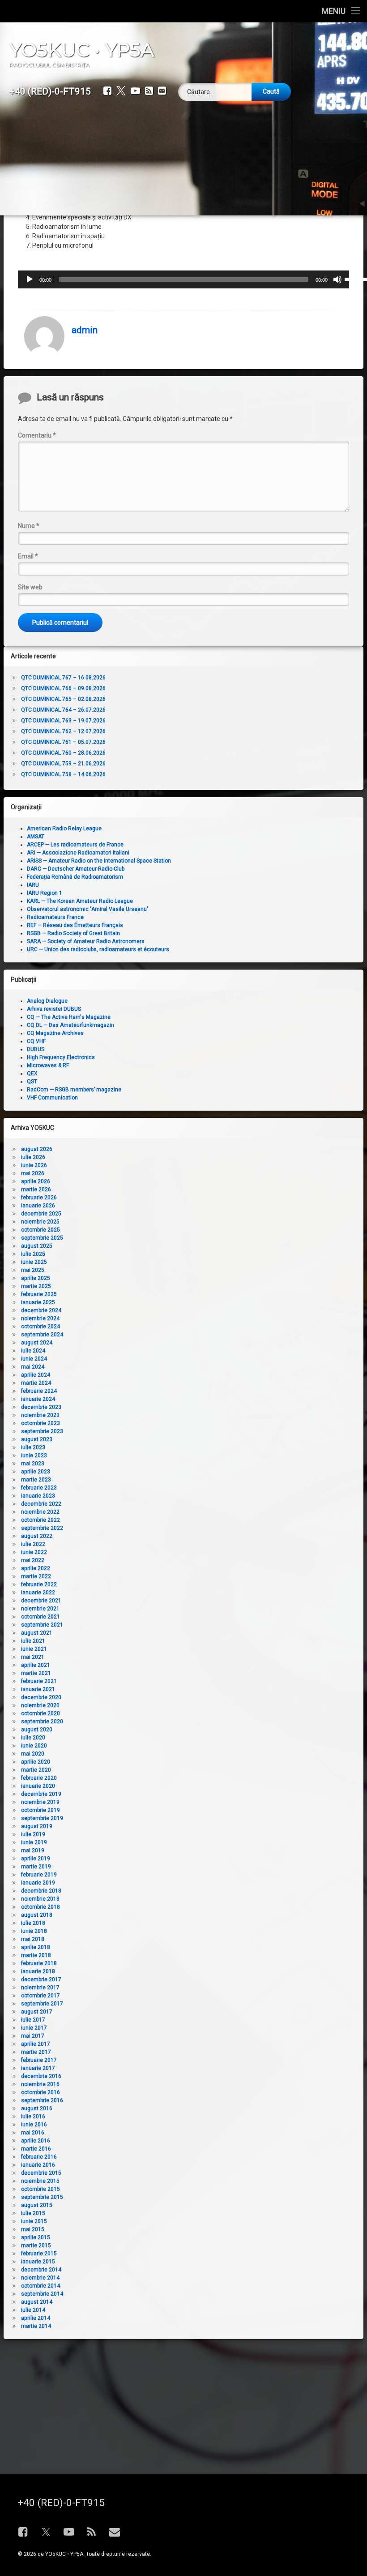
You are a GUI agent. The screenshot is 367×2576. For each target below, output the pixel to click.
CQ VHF (36, 1041)
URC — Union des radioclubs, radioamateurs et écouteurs (98, 949)
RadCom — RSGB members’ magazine (74, 1090)
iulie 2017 (33, 2020)
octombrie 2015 (41, 2189)
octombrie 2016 (41, 2092)
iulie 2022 (33, 1544)
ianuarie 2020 (38, 1786)
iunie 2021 (34, 1649)
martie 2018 (36, 1955)
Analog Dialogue (47, 1001)
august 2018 (37, 1915)
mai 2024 (33, 1367)
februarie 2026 (39, 1198)
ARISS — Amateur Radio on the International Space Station (99, 861)
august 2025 (37, 1246)
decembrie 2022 (41, 1504)
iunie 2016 (34, 2125)
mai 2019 (33, 1850)
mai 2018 (33, 1939)
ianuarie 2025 (38, 1302)
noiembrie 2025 (40, 1222)
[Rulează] (30, 279)
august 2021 (37, 1633)
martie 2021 (36, 1673)
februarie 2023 (39, 1488)
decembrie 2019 (41, 1794)
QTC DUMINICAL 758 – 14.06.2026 (63, 774)
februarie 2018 (39, 1963)
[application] (183, 279)
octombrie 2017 (41, 1996)
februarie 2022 (39, 1584)
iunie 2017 (34, 2028)
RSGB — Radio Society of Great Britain (73, 933)
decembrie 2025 (41, 1214)
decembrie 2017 (41, 1979)
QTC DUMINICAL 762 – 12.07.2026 (63, 731)
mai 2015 (33, 2229)
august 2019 (37, 1826)
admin (85, 330)
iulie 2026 (33, 1157)
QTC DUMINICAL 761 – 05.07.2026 (63, 742)
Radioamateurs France (55, 917)
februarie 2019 (39, 1875)
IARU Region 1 (45, 893)
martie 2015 (36, 2245)
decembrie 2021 (41, 1601)
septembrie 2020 (42, 1722)
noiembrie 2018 (40, 1899)
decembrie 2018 (41, 1891)
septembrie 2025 (42, 1238)
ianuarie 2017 (38, 2068)
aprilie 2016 (36, 2141)
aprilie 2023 (36, 1472)
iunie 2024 (34, 1359)
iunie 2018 (34, 1931)
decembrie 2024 (41, 1310)
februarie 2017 (39, 2060)
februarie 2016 (39, 2157)
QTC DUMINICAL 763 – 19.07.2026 (63, 721)
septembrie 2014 (42, 2294)
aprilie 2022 (36, 1568)
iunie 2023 (34, 1455)
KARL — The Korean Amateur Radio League (80, 901)
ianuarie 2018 (38, 1971)
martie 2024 (36, 1383)
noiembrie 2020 (40, 1705)
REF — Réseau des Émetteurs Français (75, 925)
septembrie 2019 (42, 1818)
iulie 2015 (33, 2213)
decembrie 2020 (41, 1697)
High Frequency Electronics (61, 1057)
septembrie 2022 (42, 1528)
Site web (30, 587)
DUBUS (36, 1049)
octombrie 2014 (41, 2286)
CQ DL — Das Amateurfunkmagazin (70, 1025)
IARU (33, 885)
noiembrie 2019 (40, 1802)
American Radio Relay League (64, 829)
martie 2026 (36, 1189)
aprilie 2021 (36, 1665)
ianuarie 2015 (38, 2262)
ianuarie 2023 (38, 1496)
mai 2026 (33, 1173)
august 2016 (37, 2108)
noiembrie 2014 (40, 2278)
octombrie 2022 (41, 1520)
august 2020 (37, 1730)
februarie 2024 (39, 1391)
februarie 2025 (39, 1294)
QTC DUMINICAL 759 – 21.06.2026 (63, 764)
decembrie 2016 (41, 2076)
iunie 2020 (34, 1746)
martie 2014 (36, 2326)
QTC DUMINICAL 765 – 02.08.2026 (63, 699)
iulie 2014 (33, 2310)
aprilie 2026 (36, 1181)
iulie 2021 (33, 1641)
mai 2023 (33, 1464)
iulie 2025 (33, 1254)
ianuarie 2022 (38, 1593)
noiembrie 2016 (40, 2084)
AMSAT (36, 837)
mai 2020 (33, 1754)
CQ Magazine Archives (55, 1033)
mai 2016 (33, 2133)
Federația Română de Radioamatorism (75, 877)
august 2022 (37, 1536)
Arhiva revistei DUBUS (54, 1009)
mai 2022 (33, 1560)
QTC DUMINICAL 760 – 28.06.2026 (63, 753)
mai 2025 (33, 1270)
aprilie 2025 (36, 1278)
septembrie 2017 (42, 2004)
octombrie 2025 (41, 1230)
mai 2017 (33, 2036)
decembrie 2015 (41, 2173)
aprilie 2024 (36, 1375)
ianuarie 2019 (38, 1883)
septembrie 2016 (42, 2100)
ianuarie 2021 (38, 1689)
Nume (29, 526)
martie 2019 (36, 1867)
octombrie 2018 (41, 1907)
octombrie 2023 (41, 1423)
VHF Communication (52, 1098)
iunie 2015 (34, 2221)
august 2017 (37, 2012)
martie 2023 (36, 1480)
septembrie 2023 (42, 1431)
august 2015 (37, 2205)
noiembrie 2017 (40, 1988)
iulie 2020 (33, 1738)
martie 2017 (36, 2052)
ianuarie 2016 (38, 2165)
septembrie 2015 (42, 2197)
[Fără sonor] (337, 279)
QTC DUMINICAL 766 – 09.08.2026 (63, 688)
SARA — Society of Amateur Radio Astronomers (86, 941)
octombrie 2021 (41, 1617)
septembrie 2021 (42, 1625)
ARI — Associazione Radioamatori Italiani (78, 853)
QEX (32, 1073)
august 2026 (37, 1149)
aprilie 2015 (36, 2237)
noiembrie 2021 (40, 1609)
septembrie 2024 (42, 1335)
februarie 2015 (39, 2254)
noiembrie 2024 (40, 1318)
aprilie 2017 (36, 2044)
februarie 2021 (39, 1681)
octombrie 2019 (41, 1810)
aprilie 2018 (36, 1947)
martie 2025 (36, 1286)
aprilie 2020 (36, 1762)
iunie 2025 (34, 1262)
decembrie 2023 (41, 1407)
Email (28, 556)
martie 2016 (36, 2149)
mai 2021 (33, 1657)
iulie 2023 (33, 1447)
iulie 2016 (33, 2117)
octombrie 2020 (41, 1713)
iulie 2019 (33, 1834)
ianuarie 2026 (38, 1206)
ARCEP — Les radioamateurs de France (75, 845)
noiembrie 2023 (40, 1415)
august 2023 (37, 1439)
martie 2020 (36, 1770)
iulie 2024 (33, 1351)
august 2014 (37, 2302)
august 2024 (37, 1343)
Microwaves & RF (48, 1065)
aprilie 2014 (36, 2318)
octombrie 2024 (41, 1327)
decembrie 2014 (41, 2270)
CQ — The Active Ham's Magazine (69, 1017)
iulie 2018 (33, 1923)
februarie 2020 (39, 1778)
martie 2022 (36, 1576)
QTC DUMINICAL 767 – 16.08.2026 (63, 678)
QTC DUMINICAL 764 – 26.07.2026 (63, 710)
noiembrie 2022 (40, 1512)
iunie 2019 (34, 1842)
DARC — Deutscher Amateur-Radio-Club (76, 869)
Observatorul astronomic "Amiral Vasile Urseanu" (88, 909)
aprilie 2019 (36, 1859)
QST (32, 1082)
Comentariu (37, 435)
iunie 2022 (34, 1552)
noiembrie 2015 (40, 2181)
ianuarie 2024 (38, 1399)
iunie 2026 (34, 1165)
